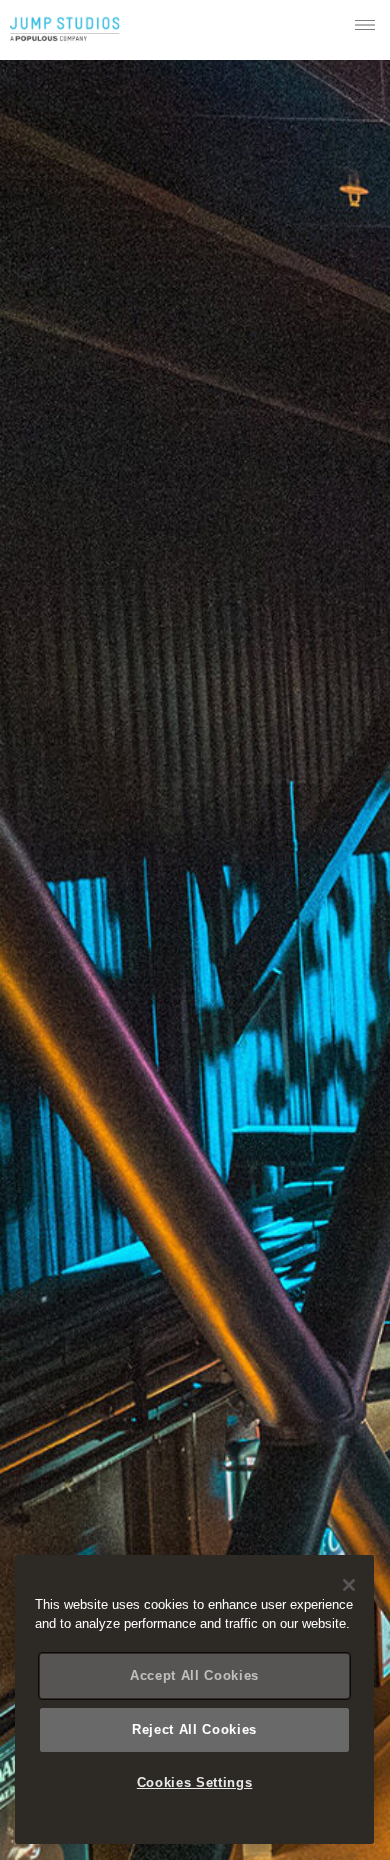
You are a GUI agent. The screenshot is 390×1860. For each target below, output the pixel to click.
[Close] (349, 1585)
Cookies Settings (195, 1782)
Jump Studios (65, 30)
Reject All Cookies (194, 1729)
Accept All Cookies (194, 1675)
